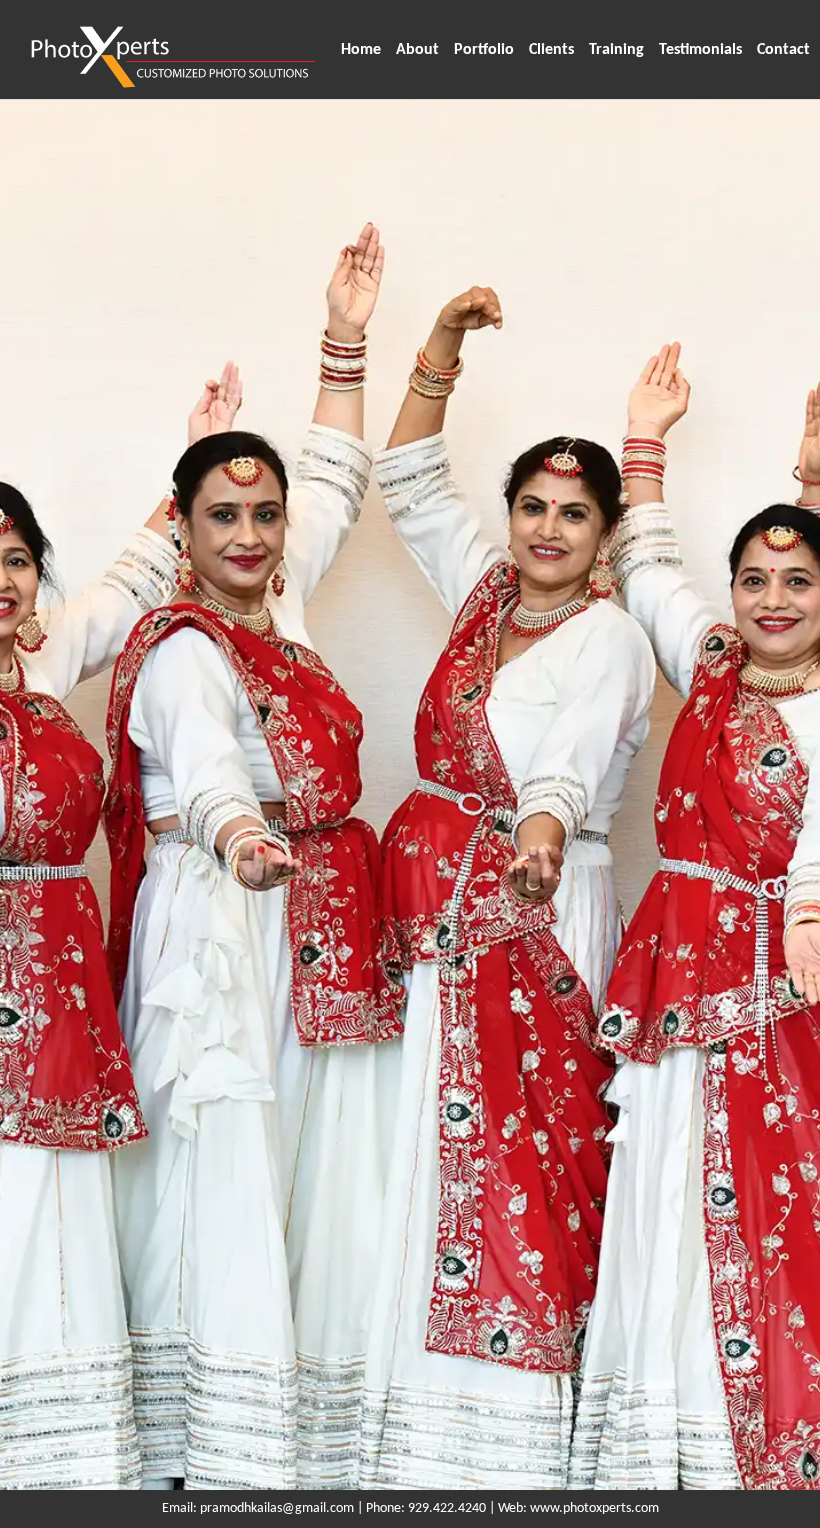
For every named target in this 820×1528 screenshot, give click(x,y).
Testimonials (700, 50)
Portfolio (484, 50)
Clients (551, 50)
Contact (783, 50)
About (417, 50)
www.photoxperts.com (594, 1508)
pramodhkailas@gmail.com (277, 1508)
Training (616, 50)
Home (361, 50)
